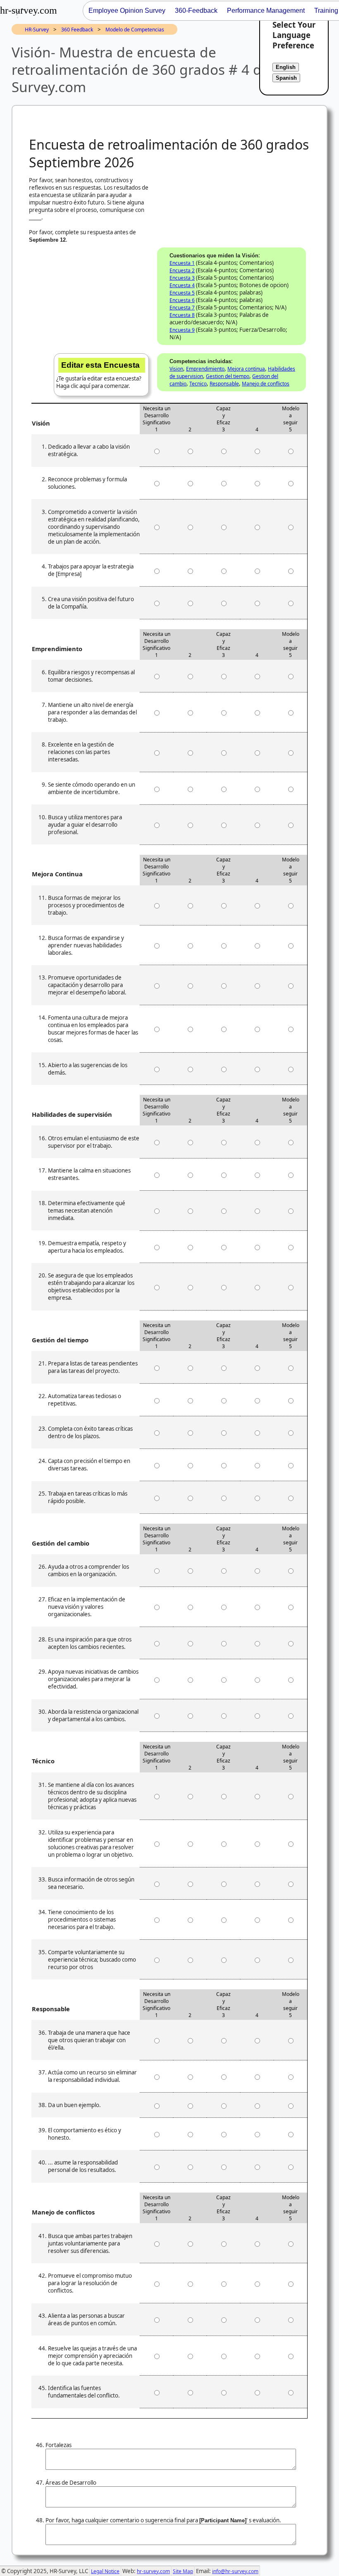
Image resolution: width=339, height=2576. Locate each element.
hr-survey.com (153, 2571)
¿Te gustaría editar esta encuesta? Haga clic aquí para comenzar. (99, 375)
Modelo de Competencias (135, 30)
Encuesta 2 (182, 270)
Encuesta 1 (182, 263)
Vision (176, 369)
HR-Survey (37, 30)
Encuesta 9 (182, 330)
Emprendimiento (205, 369)
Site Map (183, 2571)
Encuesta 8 (182, 315)
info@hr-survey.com (235, 2571)
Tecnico (198, 384)
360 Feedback (77, 30)
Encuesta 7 (182, 308)
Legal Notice (105, 2571)
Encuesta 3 (182, 278)
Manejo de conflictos (266, 384)
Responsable (224, 384)
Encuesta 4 (182, 285)
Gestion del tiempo (228, 376)
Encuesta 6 (182, 300)
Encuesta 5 (182, 293)
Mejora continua (246, 369)
